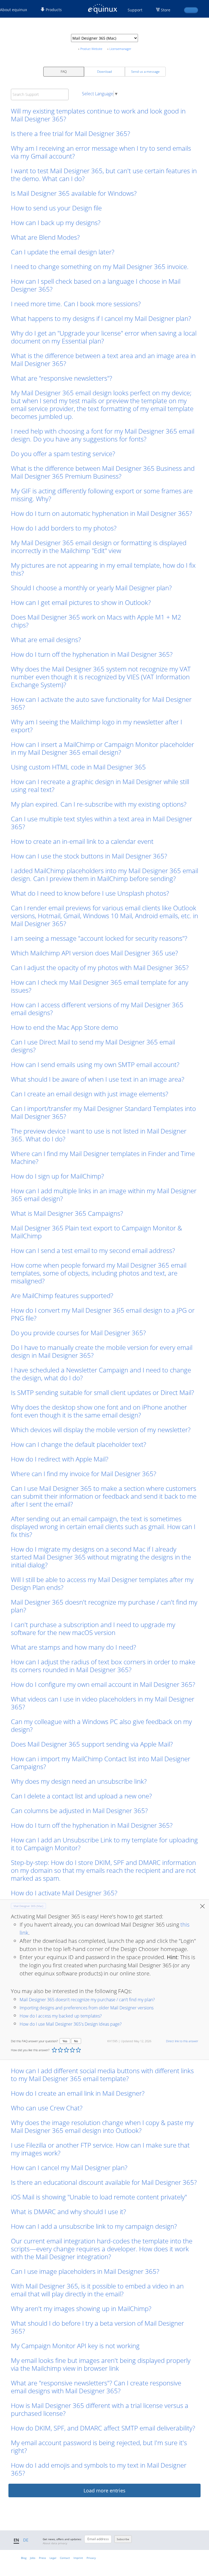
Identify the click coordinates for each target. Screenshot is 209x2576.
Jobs (33, 2558)
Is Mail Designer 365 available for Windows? (74, 193)
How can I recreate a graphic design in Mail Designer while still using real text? (100, 785)
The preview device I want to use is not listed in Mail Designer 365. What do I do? (99, 1135)
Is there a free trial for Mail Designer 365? (70, 133)
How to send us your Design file (56, 208)
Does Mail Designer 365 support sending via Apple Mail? (92, 1744)
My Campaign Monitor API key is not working (75, 2346)
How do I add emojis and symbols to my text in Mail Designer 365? (99, 2469)
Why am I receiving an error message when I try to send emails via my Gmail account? (101, 152)
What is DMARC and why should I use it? (68, 2212)
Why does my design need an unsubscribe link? (79, 1781)
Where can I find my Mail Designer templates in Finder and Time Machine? (103, 1157)
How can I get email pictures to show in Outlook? (81, 602)
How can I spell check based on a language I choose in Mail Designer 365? (96, 285)
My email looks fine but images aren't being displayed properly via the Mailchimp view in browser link (101, 2364)
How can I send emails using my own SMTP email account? (95, 1064)
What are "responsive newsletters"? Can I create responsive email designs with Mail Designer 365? (96, 2387)
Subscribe (123, 2539)
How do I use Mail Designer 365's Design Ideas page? (71, 2024)
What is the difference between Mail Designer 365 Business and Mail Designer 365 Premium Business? (103, 472)
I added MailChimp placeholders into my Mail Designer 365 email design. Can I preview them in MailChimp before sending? (104, 875)
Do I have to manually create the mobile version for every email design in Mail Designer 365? (102, 1351)
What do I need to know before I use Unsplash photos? (90, 893)
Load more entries (104, 2490)
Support (135, 10)
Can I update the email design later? (63, 252)
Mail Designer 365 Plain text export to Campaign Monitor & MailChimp (96, 1232)
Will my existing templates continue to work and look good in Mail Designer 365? (98, 115)
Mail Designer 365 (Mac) (28, 1906)
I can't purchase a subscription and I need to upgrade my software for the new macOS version (93, 1628)
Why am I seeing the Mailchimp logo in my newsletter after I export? (96, 726)
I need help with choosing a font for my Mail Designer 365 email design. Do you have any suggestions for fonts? (103, 435)
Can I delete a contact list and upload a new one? (81, 1796)
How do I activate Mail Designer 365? (64, 1893)
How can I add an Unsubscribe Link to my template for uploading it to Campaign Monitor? (104, 1844)
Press (42, 2558)
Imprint (78, 2558)
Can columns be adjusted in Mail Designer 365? (79, 1811)
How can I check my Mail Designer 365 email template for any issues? (100, 986)
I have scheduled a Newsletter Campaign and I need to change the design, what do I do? (101, 1374)
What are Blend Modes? (45, 237)
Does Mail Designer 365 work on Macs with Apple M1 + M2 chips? (96, 621)
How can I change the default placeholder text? (79, 1444)
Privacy (91, 2558)
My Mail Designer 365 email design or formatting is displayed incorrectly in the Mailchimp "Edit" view (99, 547)
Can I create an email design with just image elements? (90, 1094)
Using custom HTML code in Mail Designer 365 (78, 767)
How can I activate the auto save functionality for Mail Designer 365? (101, 703)
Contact (65, 2558)
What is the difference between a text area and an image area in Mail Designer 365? (103, 359)
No (76, 2041)
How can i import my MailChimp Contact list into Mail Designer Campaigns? (101, 1763)
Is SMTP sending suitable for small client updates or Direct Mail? (102, 1392)
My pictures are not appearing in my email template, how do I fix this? (103, 569)
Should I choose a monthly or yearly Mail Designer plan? (91, 588)
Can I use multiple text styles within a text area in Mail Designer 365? (102, 823)
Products (53, 10)
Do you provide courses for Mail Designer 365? (78, 1333)
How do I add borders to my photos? (64, 528)
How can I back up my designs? (56, 222)
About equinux (13, 10)
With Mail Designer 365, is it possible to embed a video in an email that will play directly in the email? (97, 2290)
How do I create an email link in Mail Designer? (78, 2093)
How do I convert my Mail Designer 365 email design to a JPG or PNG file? (103, 1314)
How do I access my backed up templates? (61, 2016)
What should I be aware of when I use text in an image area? (98, 1079)
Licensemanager (120, 49)
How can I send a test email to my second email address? (93, 1250)
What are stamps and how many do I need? (73, 1647)
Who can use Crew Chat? (47, 2108)
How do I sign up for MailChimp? (57, 1176)
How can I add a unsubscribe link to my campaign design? (94, 2226)
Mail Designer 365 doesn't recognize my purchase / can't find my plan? (104, 1606)
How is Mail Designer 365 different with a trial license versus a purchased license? (100, 2409)
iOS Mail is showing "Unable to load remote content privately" (99, 2197)
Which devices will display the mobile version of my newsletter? (101, 1430)
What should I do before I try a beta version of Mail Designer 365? (97, 2327)
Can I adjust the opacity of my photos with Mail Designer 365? (100, 967)
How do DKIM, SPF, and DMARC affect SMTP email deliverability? (103, 2428)
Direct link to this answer (182, 2041)
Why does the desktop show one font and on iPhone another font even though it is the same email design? (99, 1411)
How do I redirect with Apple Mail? (60, 1459)
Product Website (91, 49)
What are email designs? (46, 640)
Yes (65, 2041)
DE (26, 2540)
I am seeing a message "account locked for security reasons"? (99, 938)
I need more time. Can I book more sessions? (76, 304)
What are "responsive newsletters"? (62, 378)
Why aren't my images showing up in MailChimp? (81, 2308)
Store (166, 10)
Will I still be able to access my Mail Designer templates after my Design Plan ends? (102, 1583)
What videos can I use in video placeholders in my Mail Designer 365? (103, 1703)
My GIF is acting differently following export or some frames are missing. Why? (102, 495)
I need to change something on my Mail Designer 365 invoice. (101, 266)
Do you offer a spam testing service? (63, 454)
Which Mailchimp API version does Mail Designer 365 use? (94, 953)
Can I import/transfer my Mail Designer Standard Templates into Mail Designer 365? (103, 1112)
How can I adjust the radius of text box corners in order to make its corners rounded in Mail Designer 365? (103, 1666)
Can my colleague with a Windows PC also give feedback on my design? (101, 1725)
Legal (53, 2558)
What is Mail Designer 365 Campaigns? (67, 1213)
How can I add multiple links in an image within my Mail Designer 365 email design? (104, 1195)
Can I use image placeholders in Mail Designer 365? (85, 2271)
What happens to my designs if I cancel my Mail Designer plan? (101, 318)
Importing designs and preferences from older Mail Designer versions (87, 2008)
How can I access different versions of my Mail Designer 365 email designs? (97, 1009)
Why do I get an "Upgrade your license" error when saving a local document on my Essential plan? (104, 337)
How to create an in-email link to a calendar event (82, 841)
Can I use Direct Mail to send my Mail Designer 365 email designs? (93, 1046)
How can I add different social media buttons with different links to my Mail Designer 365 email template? (102, 2075)
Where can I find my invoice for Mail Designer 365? (84, 1474)
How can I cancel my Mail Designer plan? (69, 2168)
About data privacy (55, 2543)
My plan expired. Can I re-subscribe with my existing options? (99, 804)
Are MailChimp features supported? (62, 1295)
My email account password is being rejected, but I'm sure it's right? (99, 2446)
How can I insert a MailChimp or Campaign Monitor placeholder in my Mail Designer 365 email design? (102, 748)
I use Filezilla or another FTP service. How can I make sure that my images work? (100, 2149)
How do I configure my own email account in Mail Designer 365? (103, 1684)
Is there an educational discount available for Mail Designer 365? (104, 2182)
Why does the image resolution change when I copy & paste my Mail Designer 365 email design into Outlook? (102, 2126)
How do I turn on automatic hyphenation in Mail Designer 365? (102, 513)
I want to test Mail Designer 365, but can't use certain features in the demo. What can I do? (104, 175)
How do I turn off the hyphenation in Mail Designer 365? (92, 654)
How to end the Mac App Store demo (64, 1027)
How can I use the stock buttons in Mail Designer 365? (89, 856)
